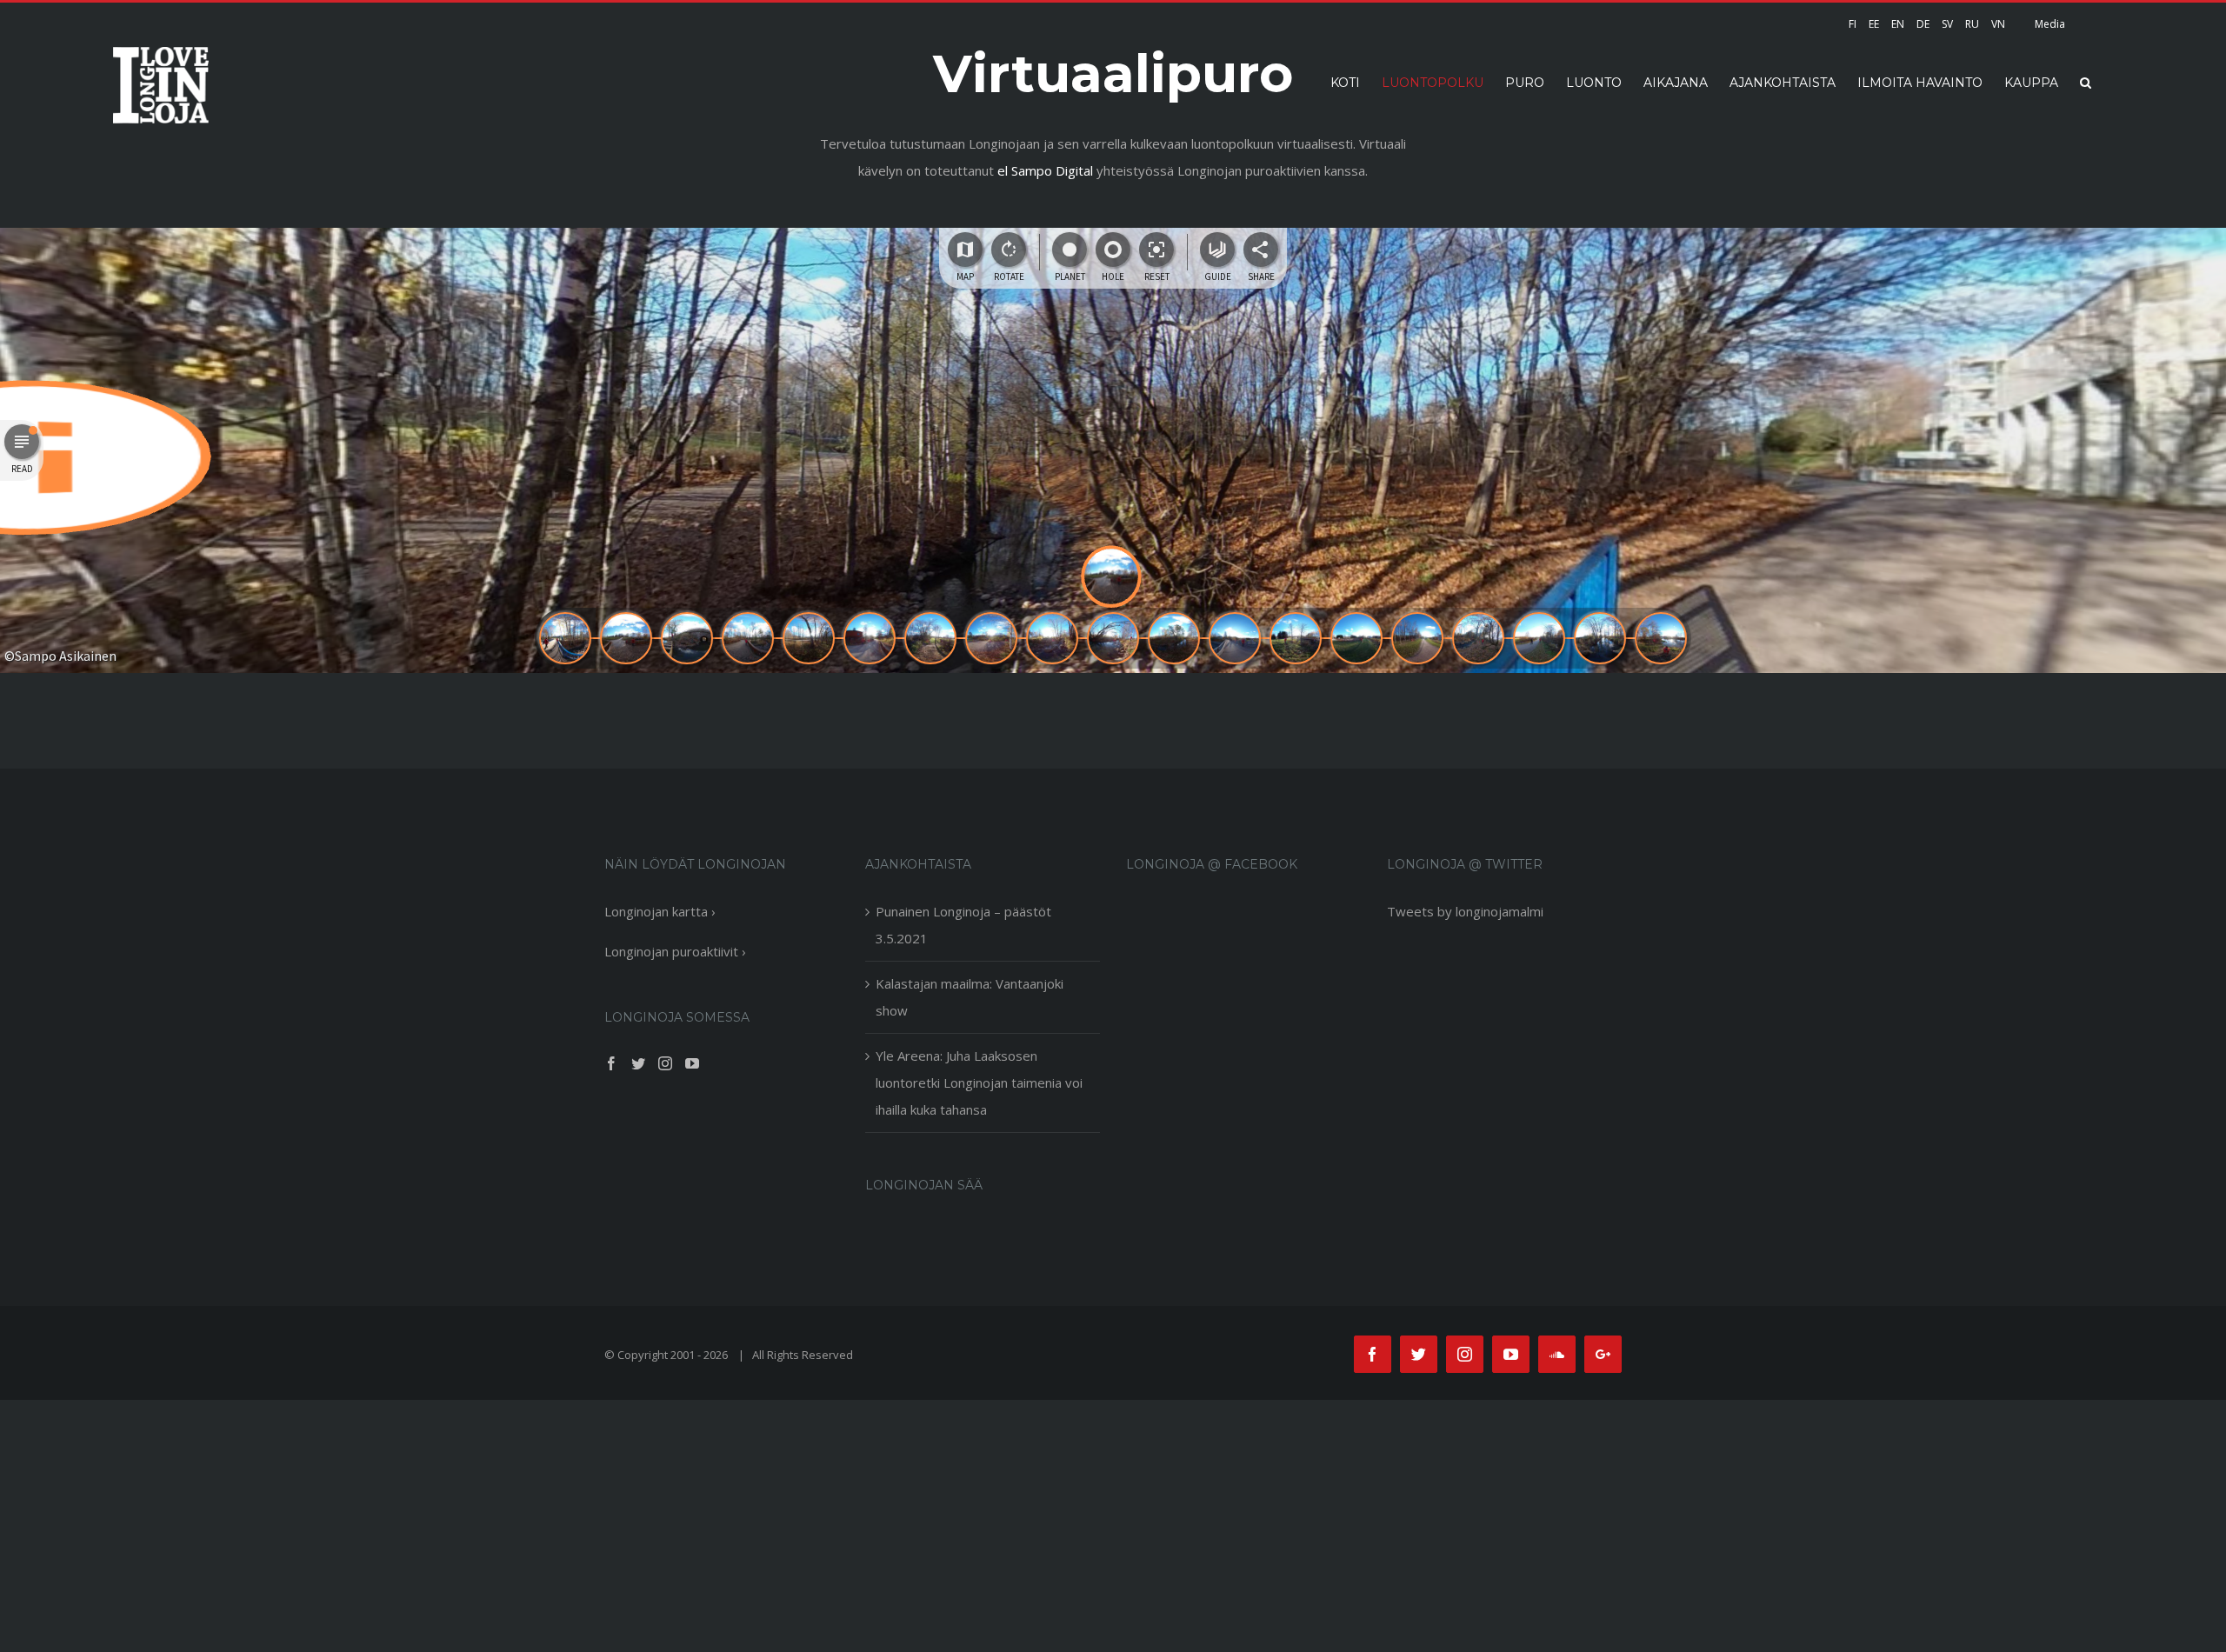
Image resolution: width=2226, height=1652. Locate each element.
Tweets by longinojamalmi (1465, 911)
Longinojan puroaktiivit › (675, 951)
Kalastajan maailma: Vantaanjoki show (970, 997)
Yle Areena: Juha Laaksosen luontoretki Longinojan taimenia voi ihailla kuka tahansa (979, 1082)
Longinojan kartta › (660, 911)
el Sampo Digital (1045, 170)
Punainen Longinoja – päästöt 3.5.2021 (963, 925)
